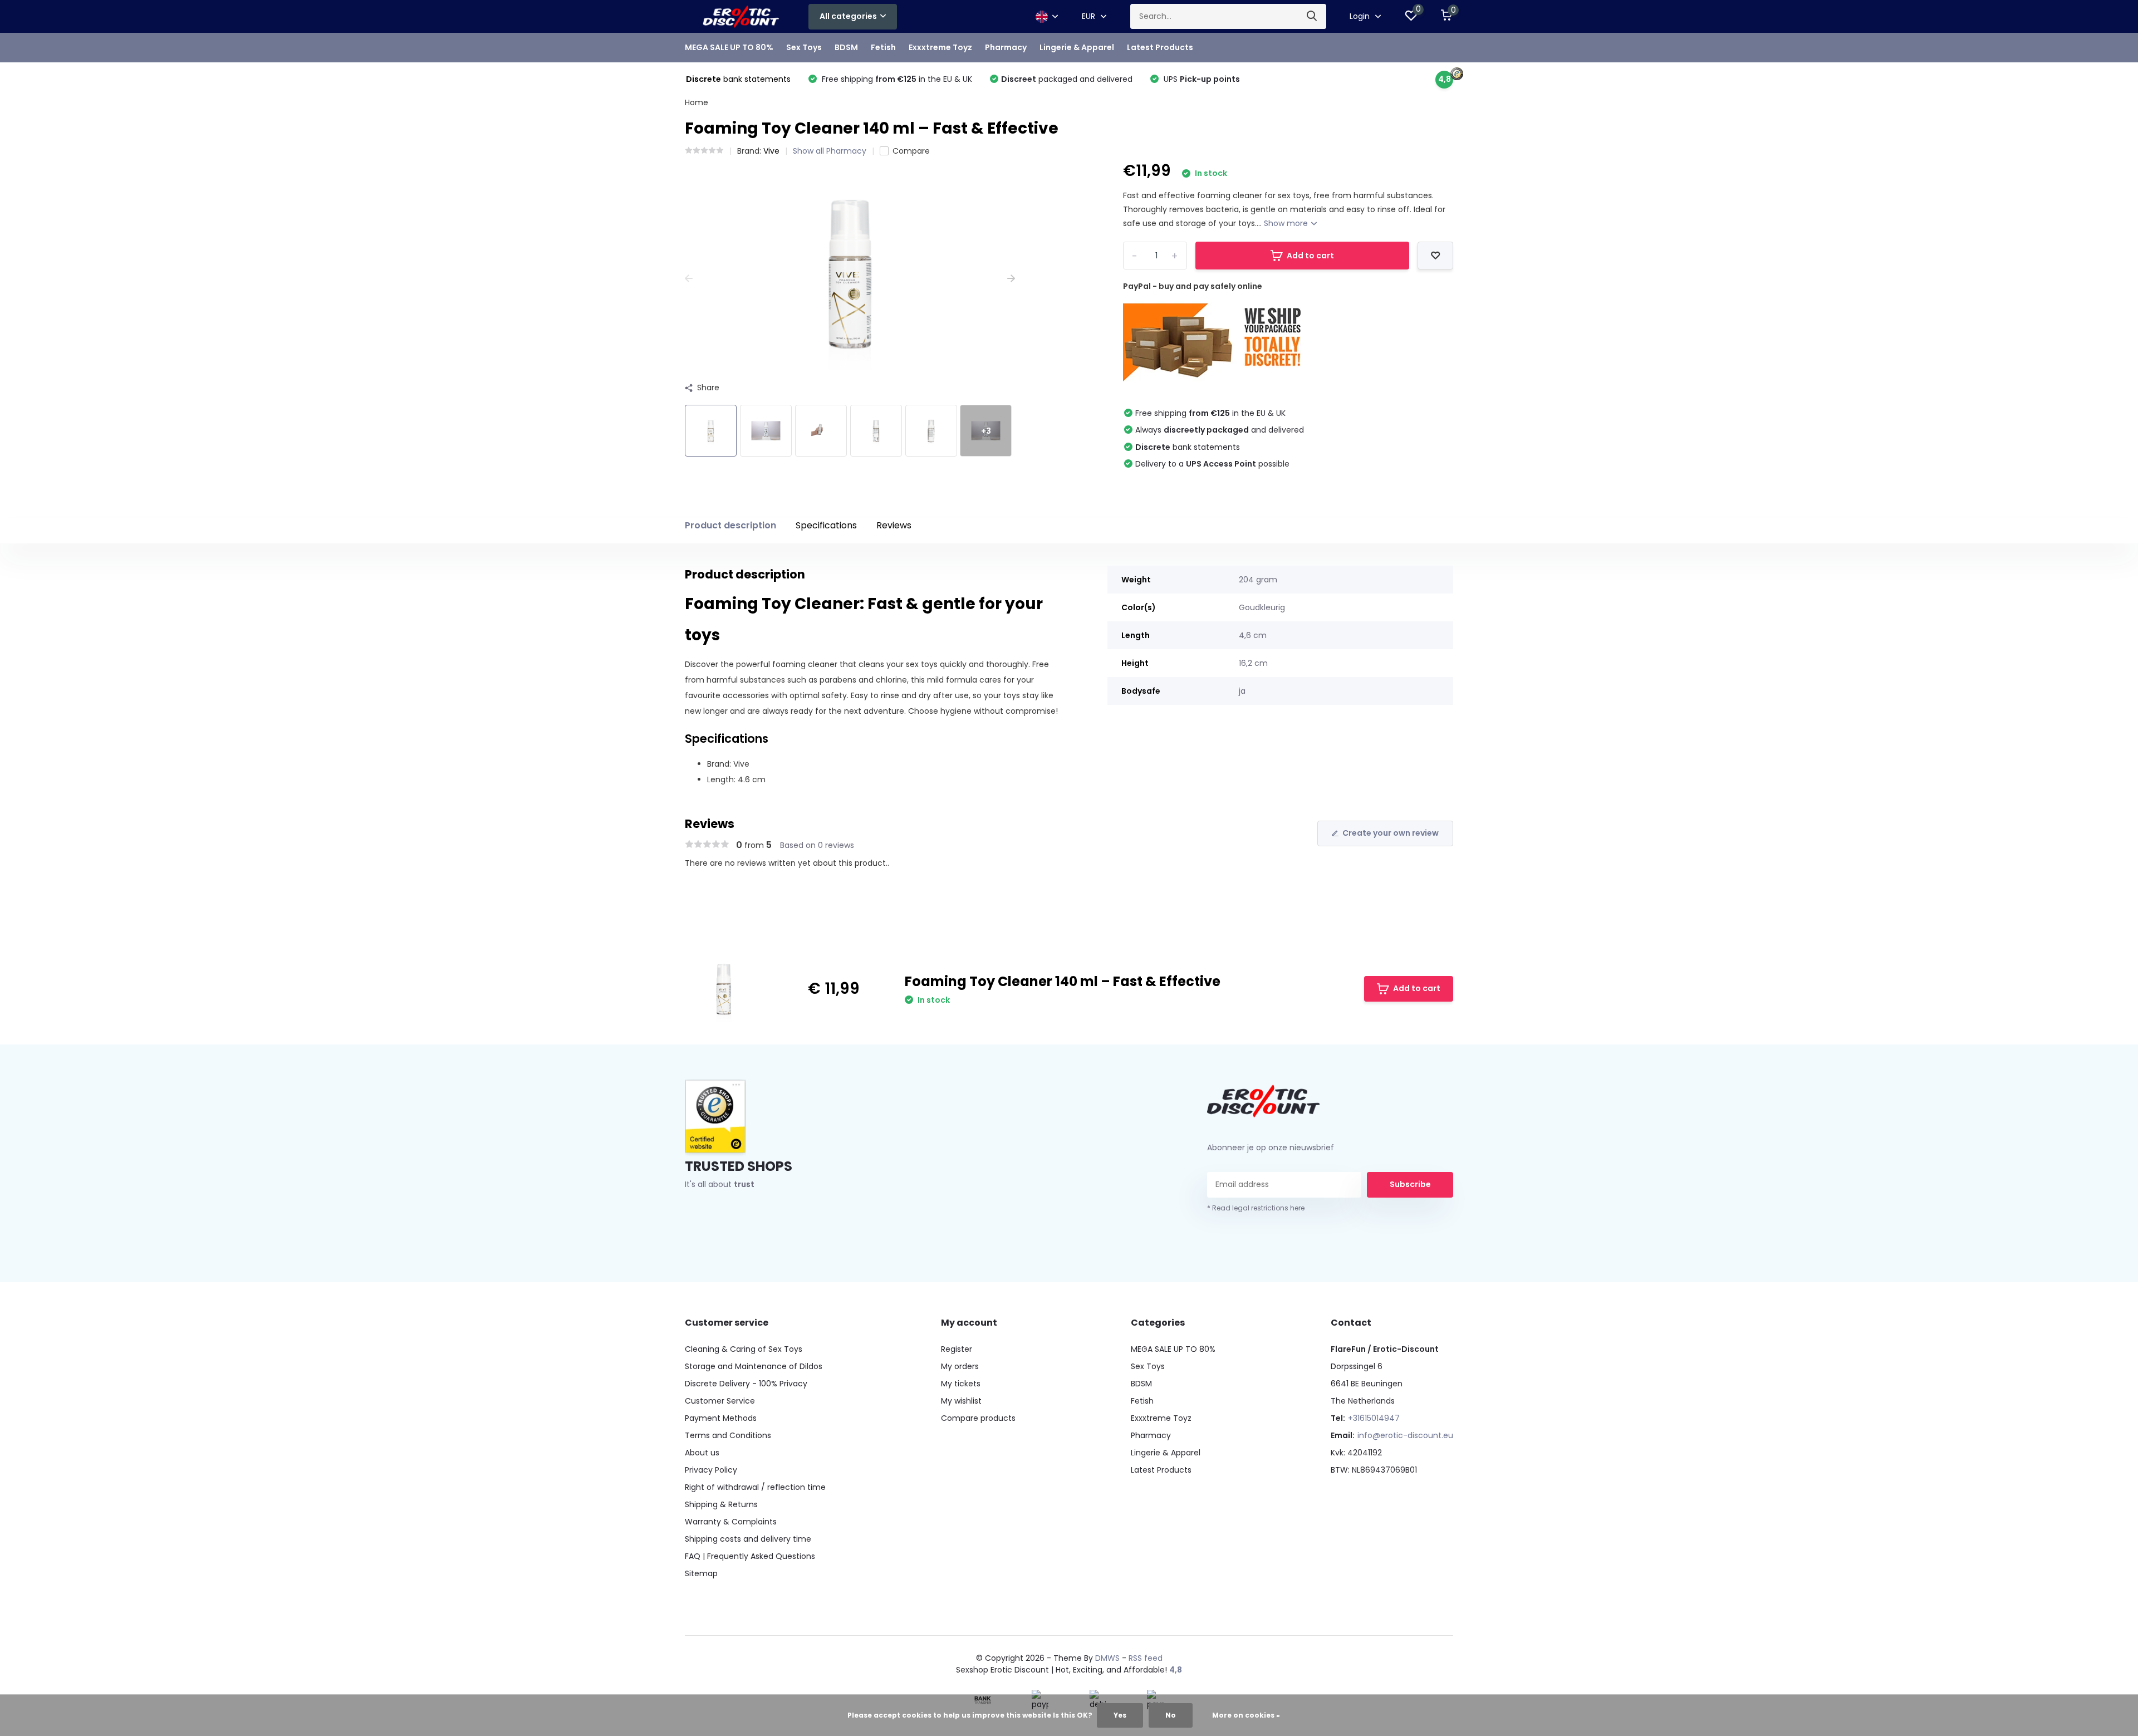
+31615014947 (1374, 1418)
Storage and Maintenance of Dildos (754, 1366)
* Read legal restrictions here (1256, 1208)
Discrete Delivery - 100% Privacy (746, 1384)
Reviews (894, 525)
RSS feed (1146, 1658)
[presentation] (689, 279)
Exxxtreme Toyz (940, 47)
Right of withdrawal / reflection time (755, 1487)
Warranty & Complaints (731, 1522)
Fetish (883, 47)
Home (697, 102)
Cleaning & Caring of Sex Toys (744, 1349)
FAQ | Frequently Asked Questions (750, 1556)
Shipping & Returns (721, 1504)
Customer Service (720, 1401)
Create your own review (1391, 833)
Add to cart (1310, 256)
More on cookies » (1246, 1715)
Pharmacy (1006, 47)
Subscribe (1410, 1184)
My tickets (961, 1384)
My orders (960, 1366)
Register (957, 1349)
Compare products (978, 1418)
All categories (848, 16)
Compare (911, 151)
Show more (1287, 223)
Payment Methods (721, 1418)
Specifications (826, 525)
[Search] (1312, 16)
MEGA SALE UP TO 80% (729, 47)
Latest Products (1160, 47)
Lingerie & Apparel (1077, 47)
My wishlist (961, 1401)
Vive (771, 151)
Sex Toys (804, 47)
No (1171, 1715)
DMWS (1107, 1658)
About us (702, 1453)
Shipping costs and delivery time (748, 1539)
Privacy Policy (711, 1470)
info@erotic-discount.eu (1405, 1435)
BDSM (846, 47)
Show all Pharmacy (830, 151)
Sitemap (701, 1573)
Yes (1120, 1715)
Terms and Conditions (728, 1435)
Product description (730, 525)
